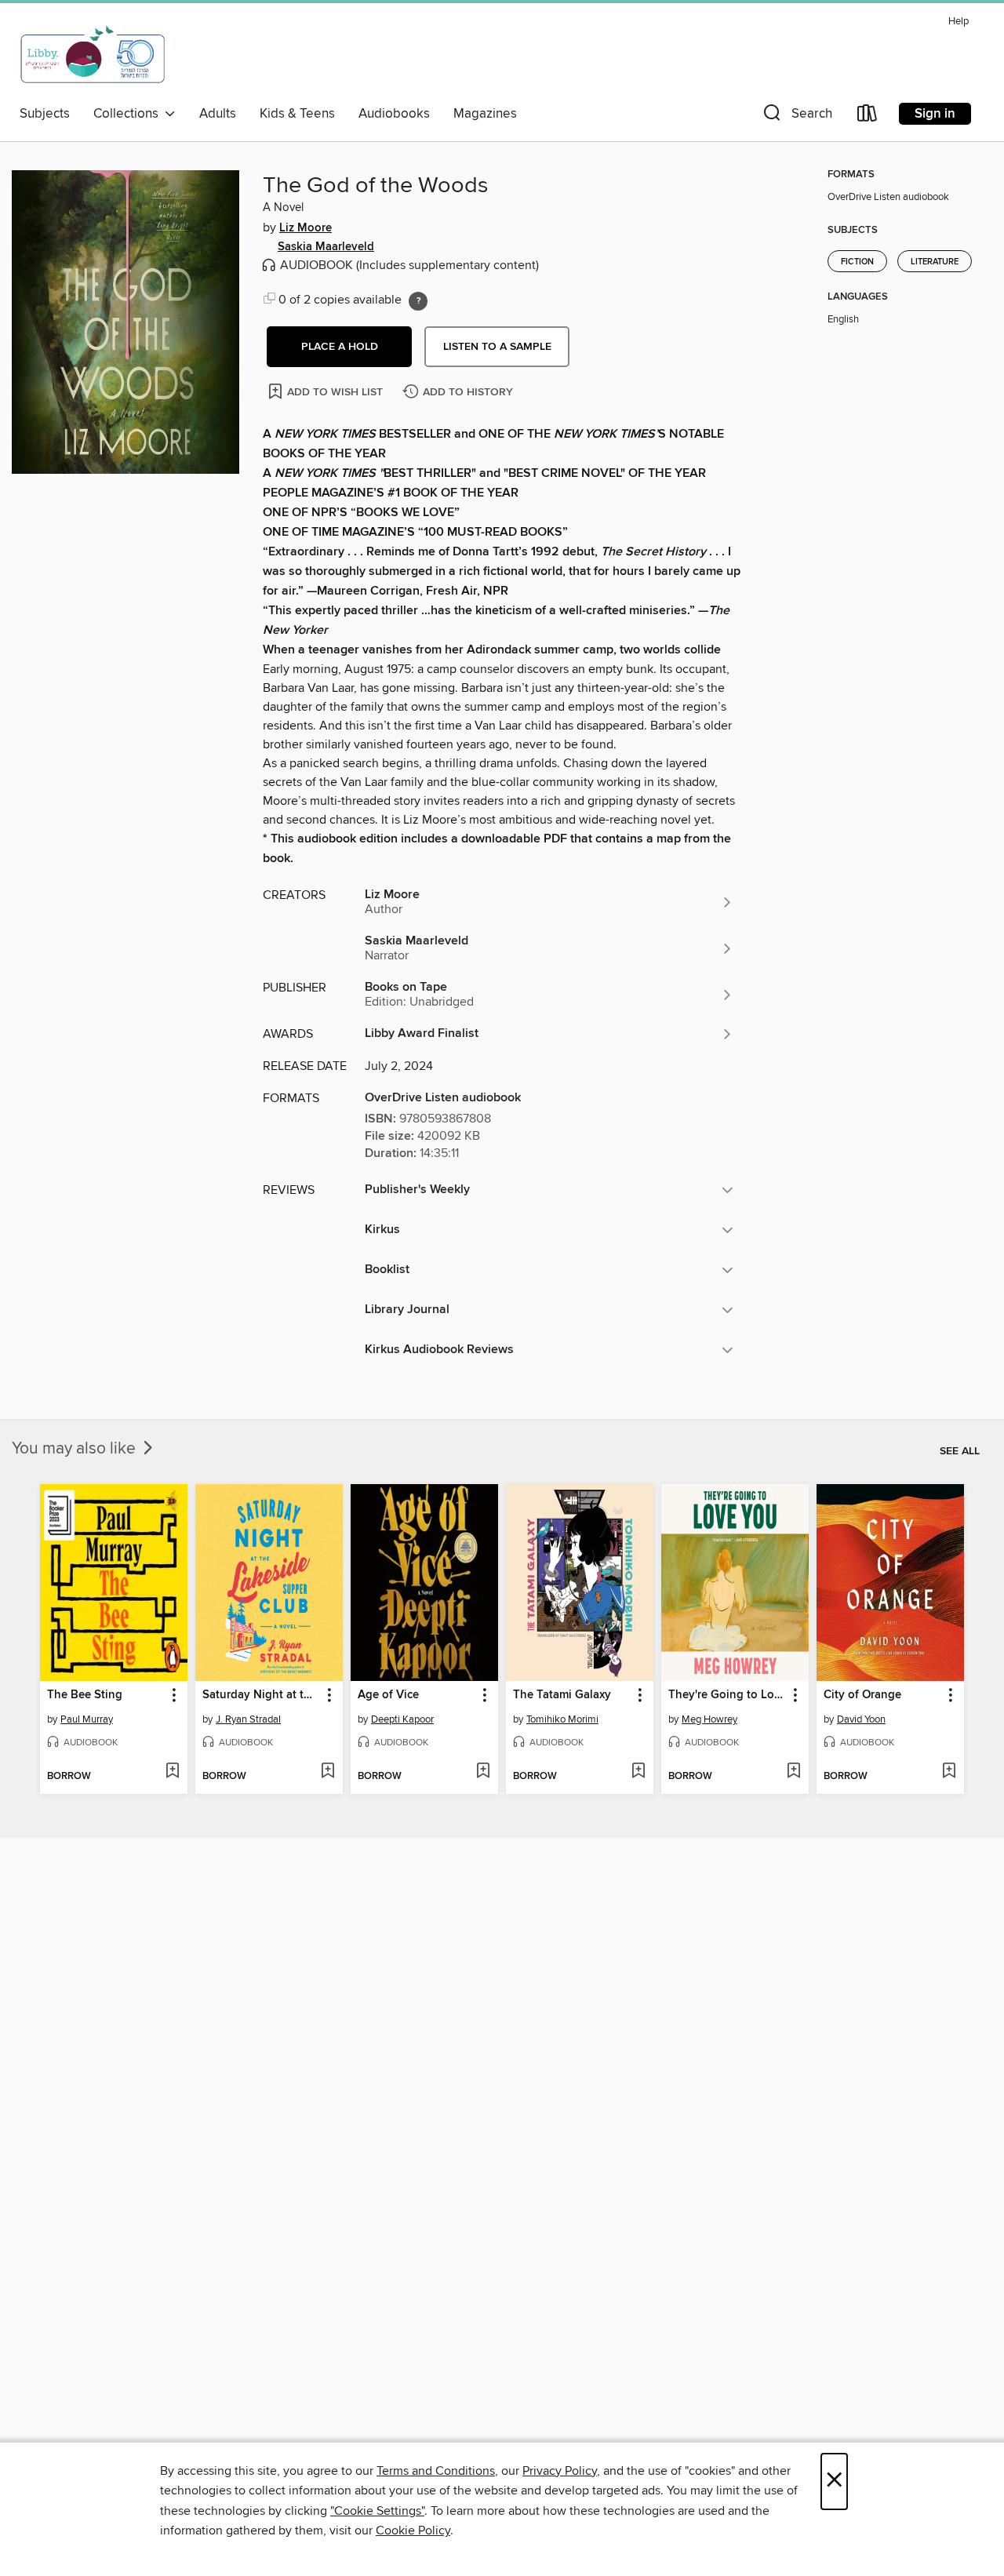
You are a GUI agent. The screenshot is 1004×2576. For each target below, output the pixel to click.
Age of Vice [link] (388, 1695)
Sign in (935, 114)
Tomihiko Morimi (562, 1719)
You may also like (76, 1449)
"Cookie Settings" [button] (377, 2511)
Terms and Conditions (436, 2471)
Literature (935, 262)
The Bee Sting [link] (85, 1695)
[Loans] (868, 116)
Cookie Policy (413, 2531)
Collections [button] (129, 114)
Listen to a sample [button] (497, 347)
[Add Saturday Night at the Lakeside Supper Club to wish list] (327, 1772)
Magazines (485, 114)
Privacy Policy (560, 2471)
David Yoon (861, 1719)
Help (959, 22)
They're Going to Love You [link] (728, 1695)
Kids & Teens (297, 114)
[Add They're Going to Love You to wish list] (793, 1772)
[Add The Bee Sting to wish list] (172, 1772)
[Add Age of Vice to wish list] (483, 1772)
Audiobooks (394, 114)
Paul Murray (87, 1719)
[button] (796, 116)
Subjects (45, 114)
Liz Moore (306, 228)
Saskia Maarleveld (326, 247)
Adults (218, 114)
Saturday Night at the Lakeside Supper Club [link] (262, 1695)
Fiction (857, 262)
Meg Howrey (709, 1719)
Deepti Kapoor (402, 1719)
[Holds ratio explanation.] (418, 301)
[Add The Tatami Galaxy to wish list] (638, 1772)
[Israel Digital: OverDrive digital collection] (93, 54)
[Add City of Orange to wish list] (949, 1772)
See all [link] (960, 1451)
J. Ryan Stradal (248, 1719)
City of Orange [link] (862, 1695)
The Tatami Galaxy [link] (562, 1695)
